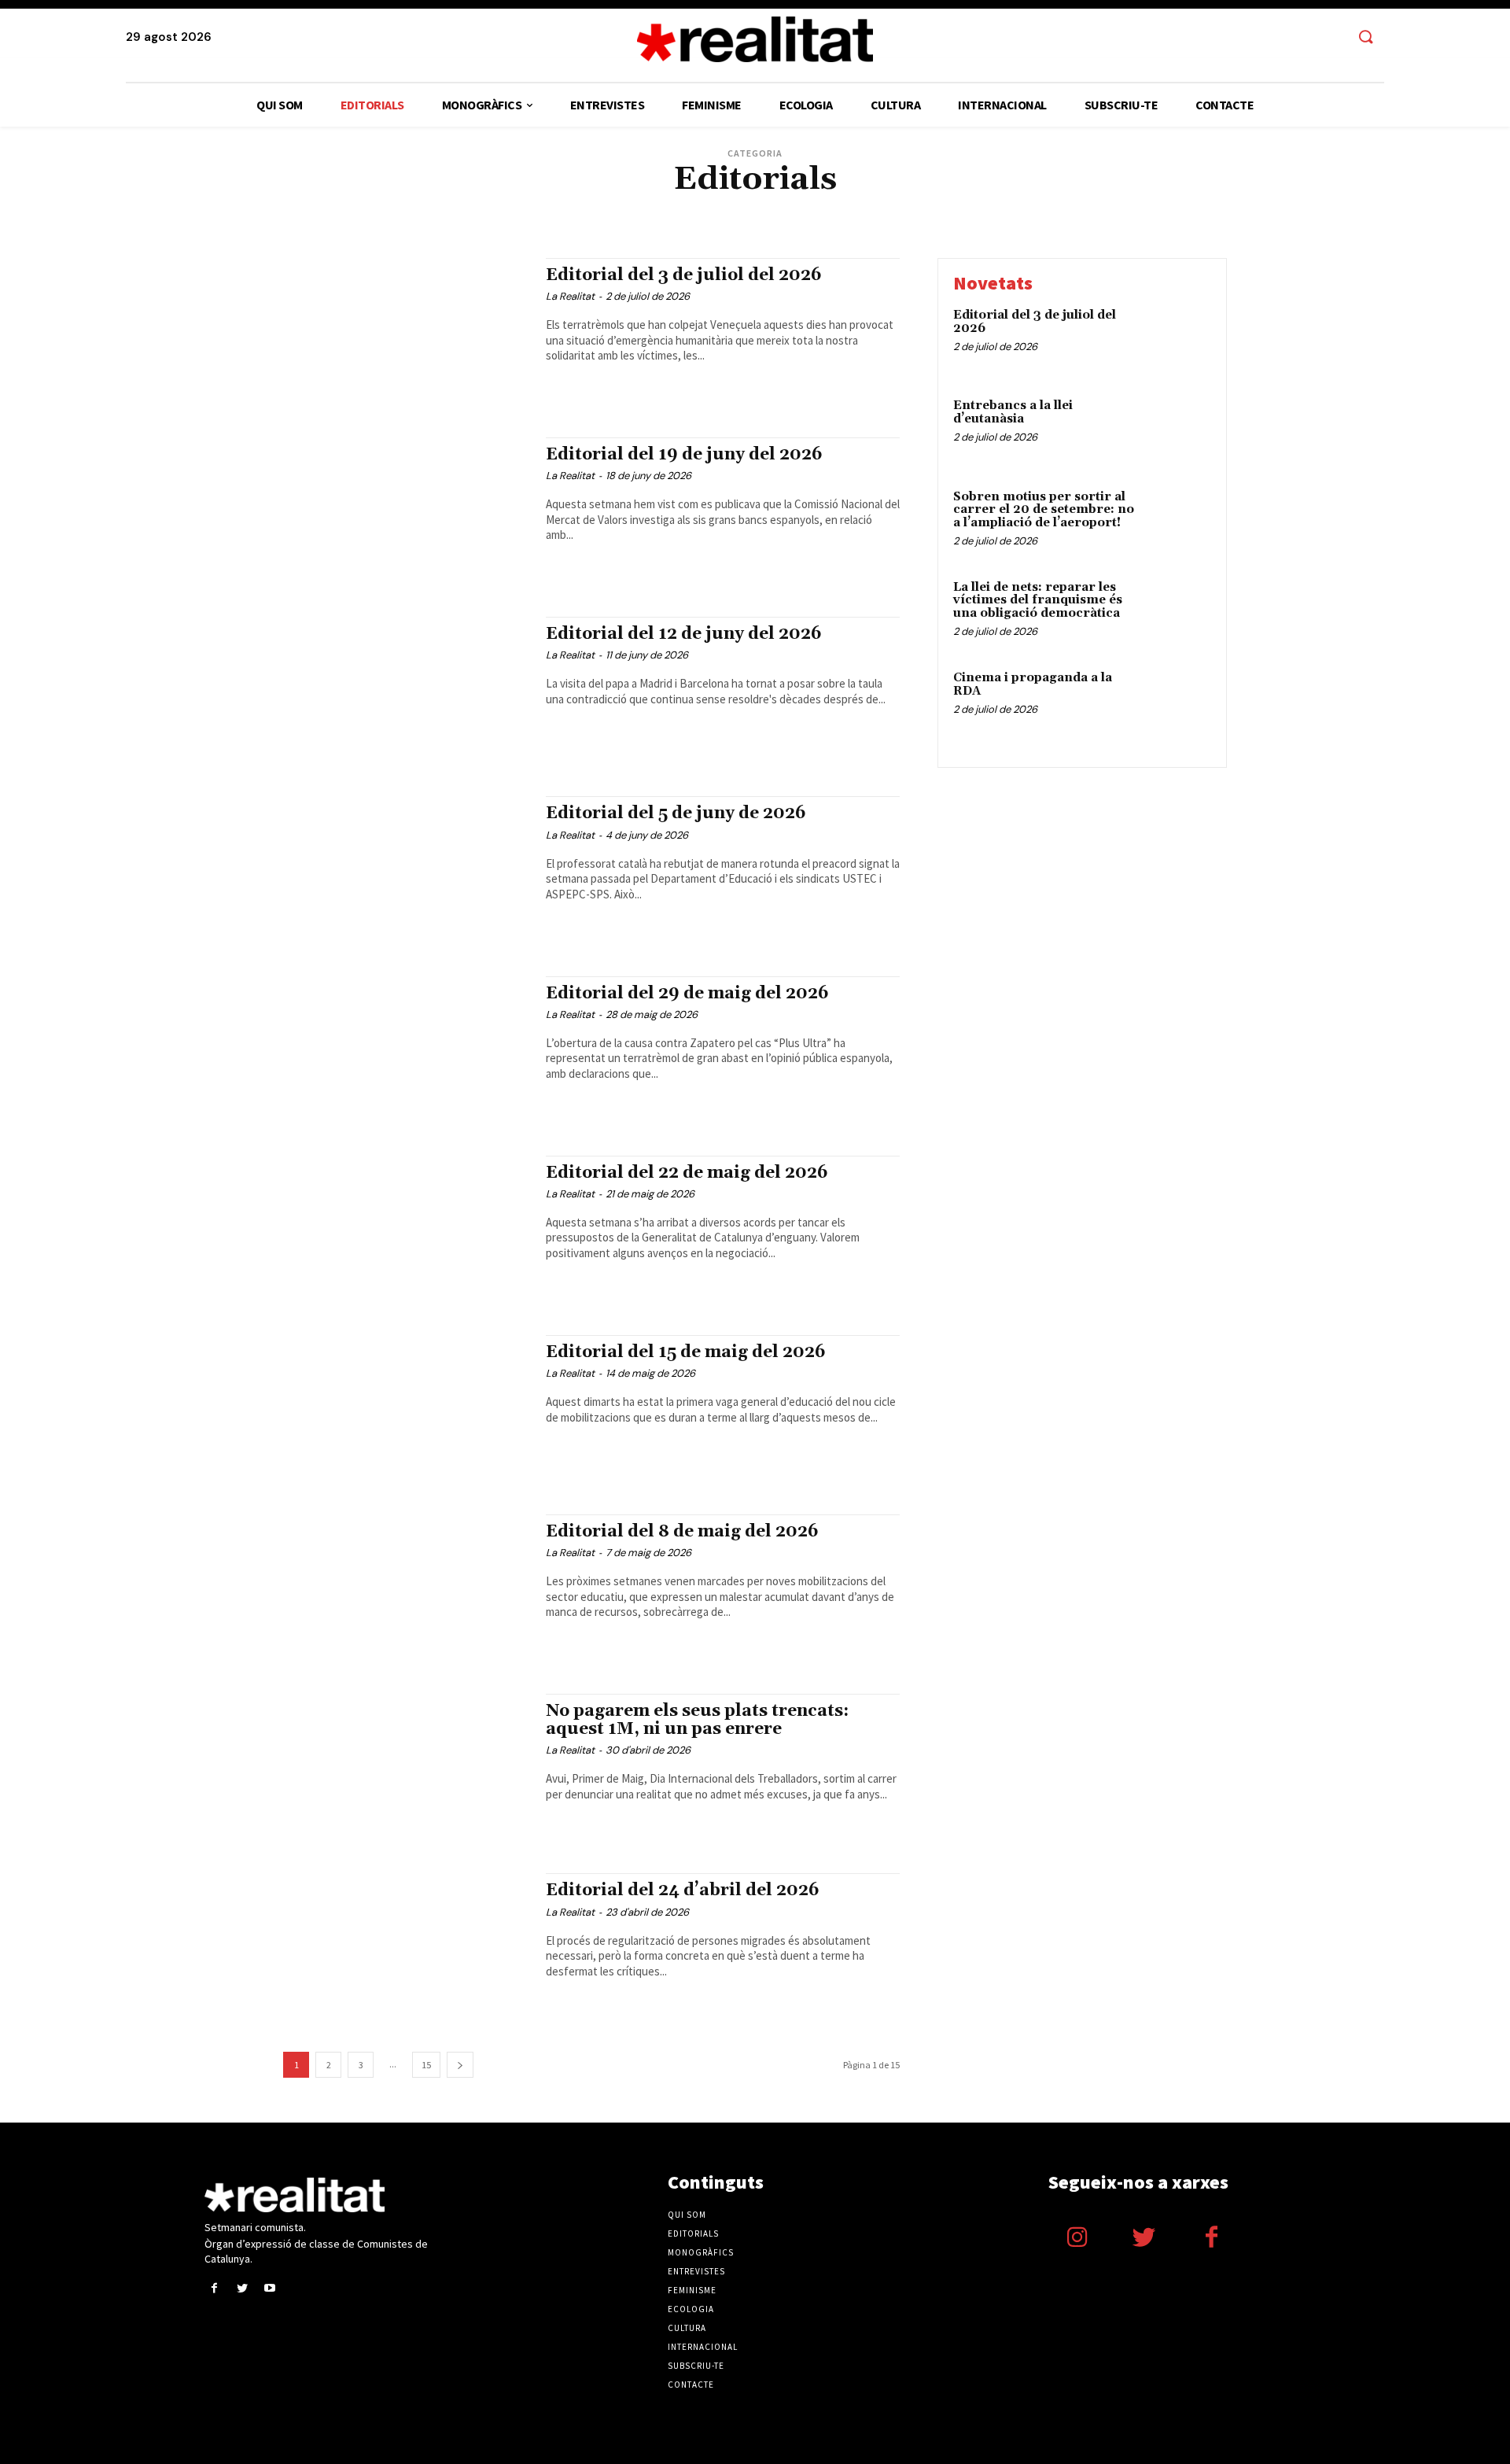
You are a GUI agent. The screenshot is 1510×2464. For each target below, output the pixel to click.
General (1063, 208)
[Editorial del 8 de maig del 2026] (407, 1588)
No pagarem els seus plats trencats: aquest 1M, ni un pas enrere (697, 1720)
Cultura (583, 208)
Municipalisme (805, 220)
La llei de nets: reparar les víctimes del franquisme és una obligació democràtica (1038, 600)
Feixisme (961, 208)
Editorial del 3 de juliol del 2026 (684, 275)
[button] (1365, 38)
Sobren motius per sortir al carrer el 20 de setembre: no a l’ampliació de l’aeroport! (1044, 510)
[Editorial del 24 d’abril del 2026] (407, 1947)
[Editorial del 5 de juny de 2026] (407, 870)
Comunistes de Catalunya (499, 208)
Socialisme (1040, 220)
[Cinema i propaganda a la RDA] (1178, 702)
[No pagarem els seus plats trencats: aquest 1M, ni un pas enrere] (407, 1768)
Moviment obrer (635, 220)
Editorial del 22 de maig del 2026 (687, 1173)
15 (426, 2065)
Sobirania (985, 220)
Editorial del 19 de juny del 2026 (684, 455)
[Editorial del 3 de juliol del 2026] (407, 332)
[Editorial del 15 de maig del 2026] (407, 1409)
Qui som (687, 2215)
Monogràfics (701, 2252)
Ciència (417, 208)
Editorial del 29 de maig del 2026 (687, 994)
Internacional (1124, 208)
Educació (809, 208)
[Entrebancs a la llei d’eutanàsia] (1178, 430)
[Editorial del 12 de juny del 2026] (407, 691)
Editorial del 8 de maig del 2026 (682, 1532)
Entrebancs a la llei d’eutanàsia (1013, 412)
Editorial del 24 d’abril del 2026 (683, 1890)
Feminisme (1012, 208)
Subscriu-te (696, 2366)
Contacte (691, 2385)
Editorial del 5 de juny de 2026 (676, 813)
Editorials (756, 208)
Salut (941, 220)
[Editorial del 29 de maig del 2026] (407, 1050)
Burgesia (371, 208)
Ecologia (703, 208)
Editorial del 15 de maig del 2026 (686, 1352)
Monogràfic (562, 220)
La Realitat (570, 296)
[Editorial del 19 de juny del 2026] (407, 511)
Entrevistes (865, 208)
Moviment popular (722, 220)
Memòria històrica (484, 220)
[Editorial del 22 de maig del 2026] (407, 1230)
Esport (917, 208)
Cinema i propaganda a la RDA (1033, 684)
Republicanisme (883, 220)
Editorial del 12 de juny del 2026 (684, 634)
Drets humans (643, 208)
